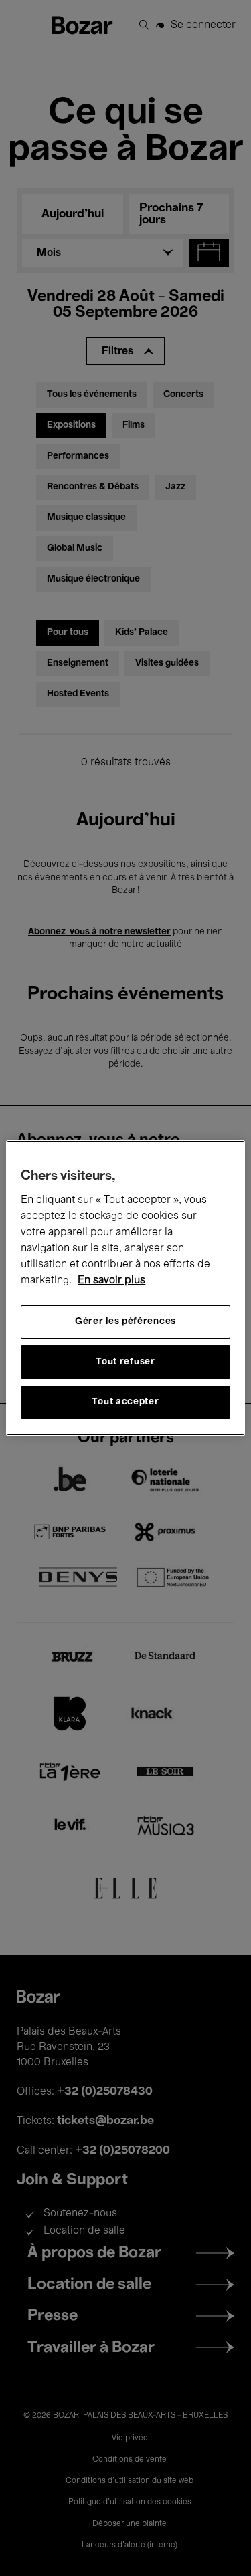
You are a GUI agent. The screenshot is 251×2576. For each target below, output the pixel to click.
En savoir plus (111, 1281)
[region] (125, 1288)
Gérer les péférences (125, 1322)
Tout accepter (125, 1402)
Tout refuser (125, 1362)
